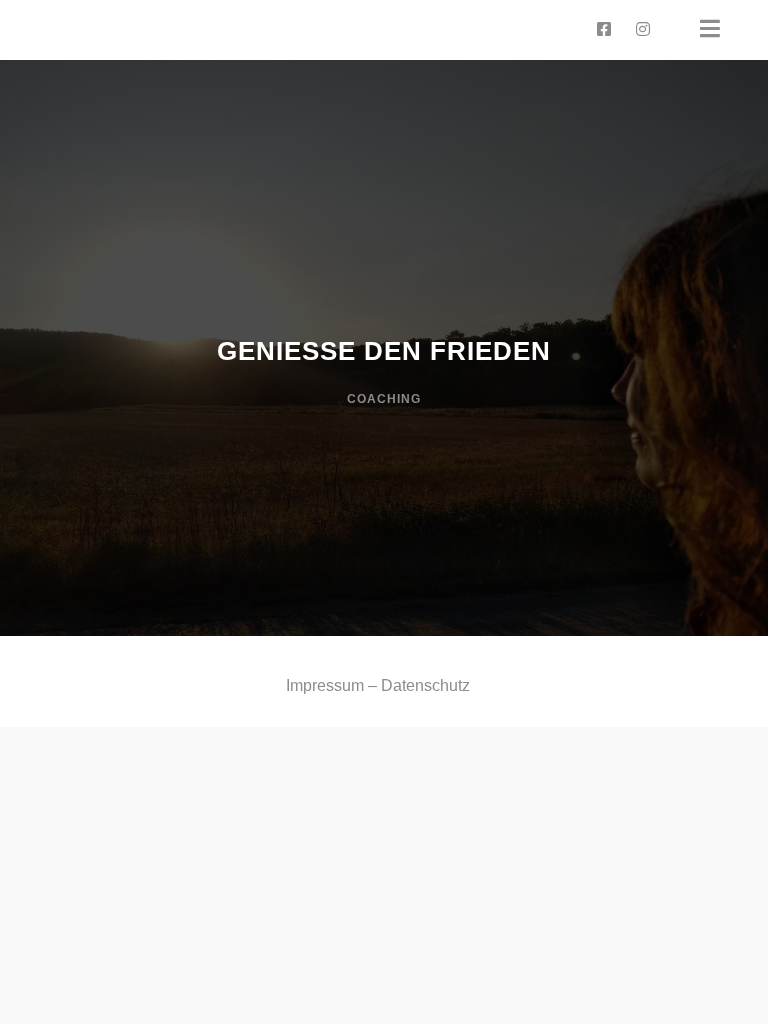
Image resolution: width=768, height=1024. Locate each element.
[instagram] (643, 30)
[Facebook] (604, 30)
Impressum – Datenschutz (378, 685)
